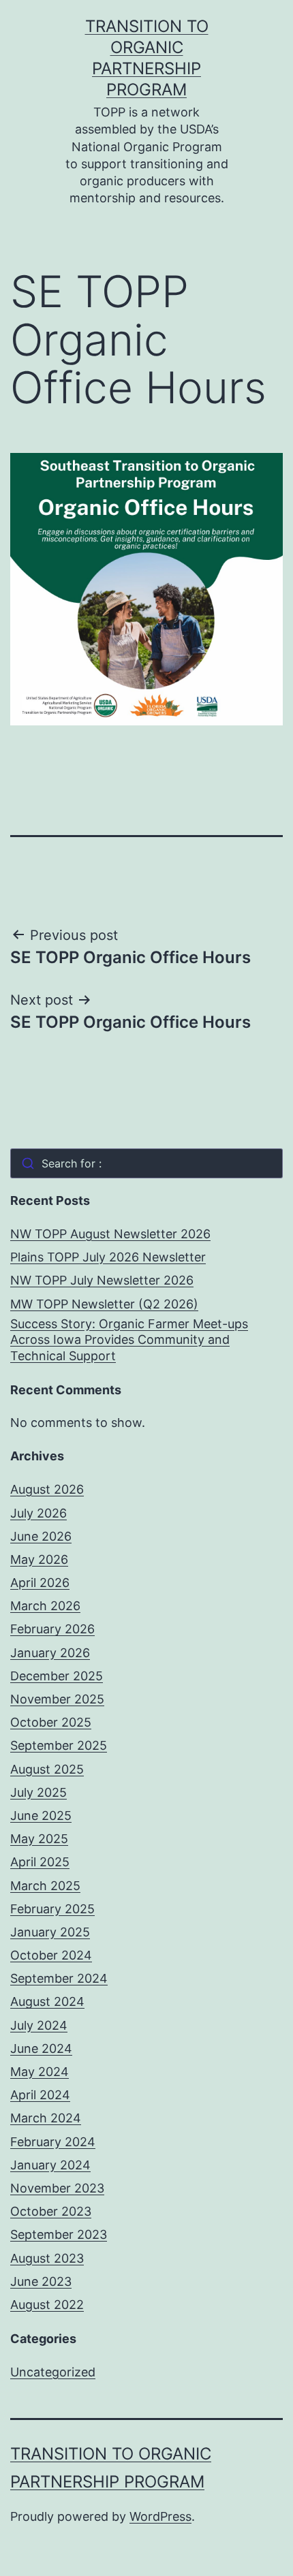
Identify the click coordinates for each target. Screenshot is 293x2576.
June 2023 (41, 2281)
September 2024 (59, 1978)
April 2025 (40, 1862)
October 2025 (51, 1722)
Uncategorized (53, 2372)
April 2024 (40, 2095)
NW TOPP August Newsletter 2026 (110, 1234)
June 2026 (41, 1536)
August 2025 (47, 1769)
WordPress (160, 2516)
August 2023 (47, 2258)
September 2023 (59, 2234)
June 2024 (41, 2048)
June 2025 (41, 1816)
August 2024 (47, 2001)
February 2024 (53, 2142)
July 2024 (39, 2025)
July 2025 (38, 1792)
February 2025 (52, 1909)
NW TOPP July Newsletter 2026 (102, 1280)
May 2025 (39, 1839)
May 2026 (39, 1559)
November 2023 (57, 2188)
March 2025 (45, 1886)
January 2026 (50, 1653)
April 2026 (40, 1583)
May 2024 (40, 2072)
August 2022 (47, 2305)
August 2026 (47, 1489)
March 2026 (45, 1606)
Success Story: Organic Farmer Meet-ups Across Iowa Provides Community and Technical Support (129, 1340)
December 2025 (57, 1676)
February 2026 (52, 1629)
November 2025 (57, 1699)
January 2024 (50, 2165)
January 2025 (50, 1932)
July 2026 (38, 1513)
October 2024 (51, 1955)
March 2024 (46, 2118)
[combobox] (146, 1163)
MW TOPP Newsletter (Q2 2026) (104, 1304)
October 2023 (51, 2211)
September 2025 (59, 1745)
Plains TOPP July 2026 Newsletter (108, 1257)
